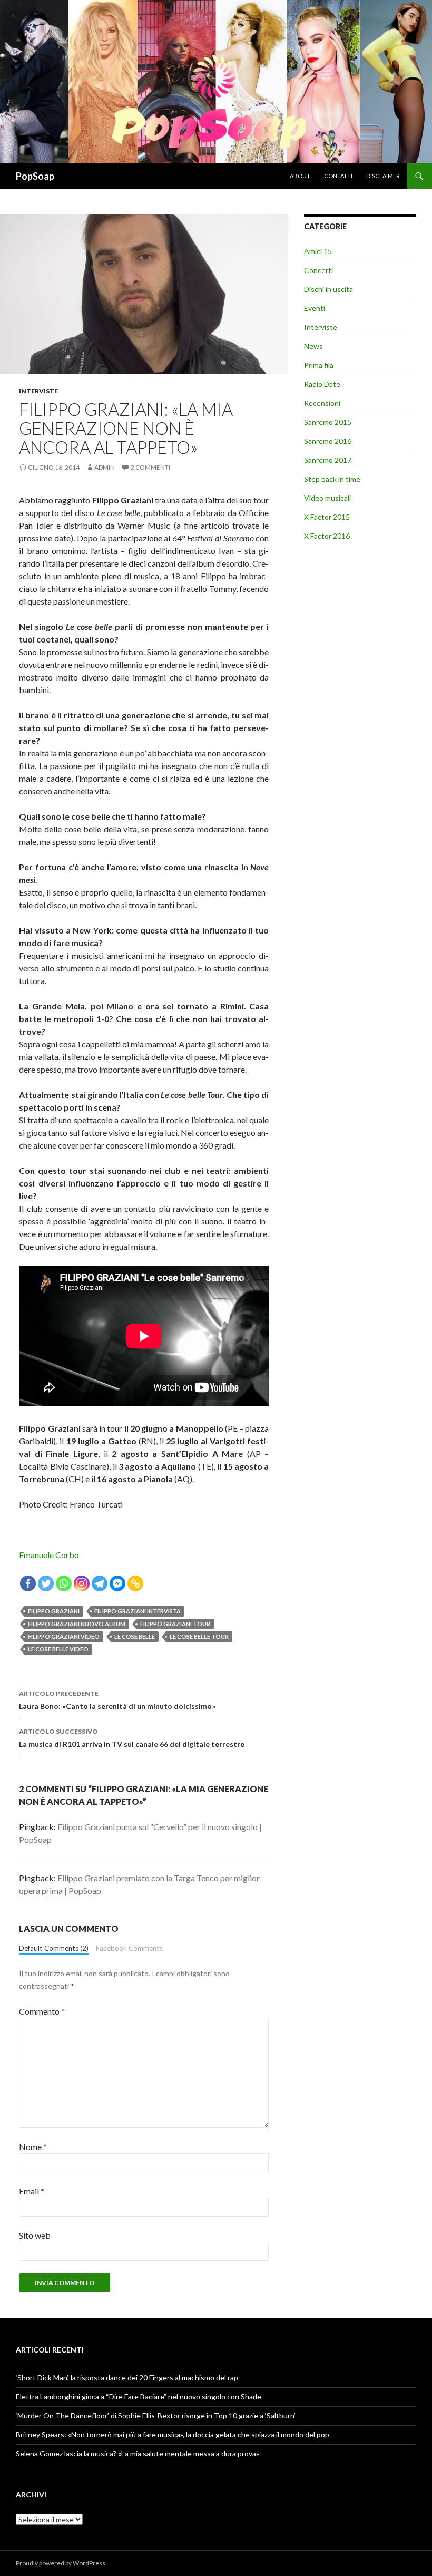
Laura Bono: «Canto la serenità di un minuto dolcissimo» (117, 1700)
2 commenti (150, 467)
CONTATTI (338, 176)
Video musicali (327, 498)
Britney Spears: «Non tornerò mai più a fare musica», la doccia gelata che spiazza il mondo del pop (173, 2434)
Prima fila (319, 365)
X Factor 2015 (327, 517)
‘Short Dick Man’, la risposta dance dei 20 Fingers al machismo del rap (127, 2378)
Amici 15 (318, 251)
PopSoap (35, 176)
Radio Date (322, 384)
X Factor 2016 (327, 536)
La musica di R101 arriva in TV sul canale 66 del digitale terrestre (132, 1738)
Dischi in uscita (328, 289)
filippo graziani (54, 1611)
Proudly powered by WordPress (61, 2563)
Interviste (38, 391)
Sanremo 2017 (328, 460)
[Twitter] (46, 1583)
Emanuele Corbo (49, 1555)
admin (105, 467)
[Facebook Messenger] (117, 1583)
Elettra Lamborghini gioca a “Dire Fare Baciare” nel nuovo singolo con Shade (139, 2397)
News (313, 346)
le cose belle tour (199, 1636)
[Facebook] (28, 1583)
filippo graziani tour (175, 1624)
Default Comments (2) (54, 1948)
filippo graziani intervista (138, 1611)
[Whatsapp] (64, 1583)
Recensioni (322, 403)
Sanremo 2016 (328, 441)
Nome (33, 2147)
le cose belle (135, 1636)
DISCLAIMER (383, 176)
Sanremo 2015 (328, 422)
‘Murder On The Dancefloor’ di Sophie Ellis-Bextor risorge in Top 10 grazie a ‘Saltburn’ (156, 2415)
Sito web (35, 2235)
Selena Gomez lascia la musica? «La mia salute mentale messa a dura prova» (138, 2453)
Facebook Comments (129, 1948)
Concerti (318, 270)
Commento (42, 2011)
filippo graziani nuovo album (77, 1624)
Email (32, 2191)
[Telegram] (100, 1583)
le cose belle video (58, 1649)
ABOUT (300, 176)
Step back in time (332, 479)
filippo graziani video (64, 1636)
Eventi (315, 308)
